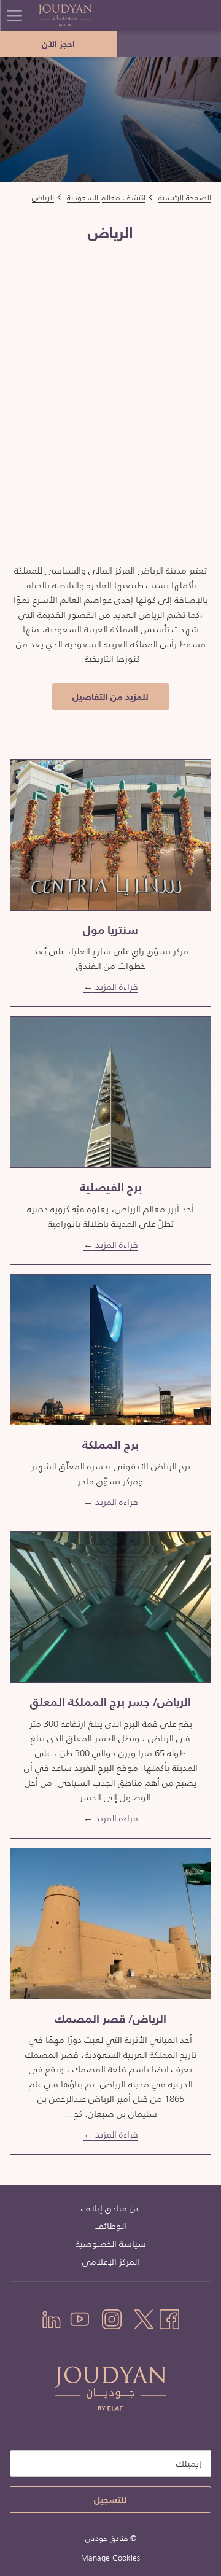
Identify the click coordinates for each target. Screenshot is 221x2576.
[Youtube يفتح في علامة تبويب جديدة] (80, 2317)
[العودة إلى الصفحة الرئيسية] (84, 15)
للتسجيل (110, 2500)
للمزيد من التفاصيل (106, 699)
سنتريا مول (110, 930)
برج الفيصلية (111, 1187)
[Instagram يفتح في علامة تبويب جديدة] (112, 2317)
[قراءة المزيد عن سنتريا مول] (110, 835)
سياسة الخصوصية (111, 2243)
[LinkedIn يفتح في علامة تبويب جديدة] (52, 2317)
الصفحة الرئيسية (185, 197)
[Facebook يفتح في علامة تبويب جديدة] (169, 2317)
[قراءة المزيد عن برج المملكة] (110, 1350)
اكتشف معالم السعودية (106, 197)
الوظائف (110, 2226)
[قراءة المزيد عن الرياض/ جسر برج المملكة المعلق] (110, 1607)
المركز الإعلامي (111, 2261)
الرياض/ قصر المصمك (110, 2019)
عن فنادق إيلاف (110, 2208)
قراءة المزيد (115, 986)
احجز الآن (58, 44)
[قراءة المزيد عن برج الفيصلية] (110, 1092)
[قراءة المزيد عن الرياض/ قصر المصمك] (110, 1923)
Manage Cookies (110, 2558)
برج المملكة (110, 1445)
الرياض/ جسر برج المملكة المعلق (110, 1702)
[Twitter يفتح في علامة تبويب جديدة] (144, 2317)
